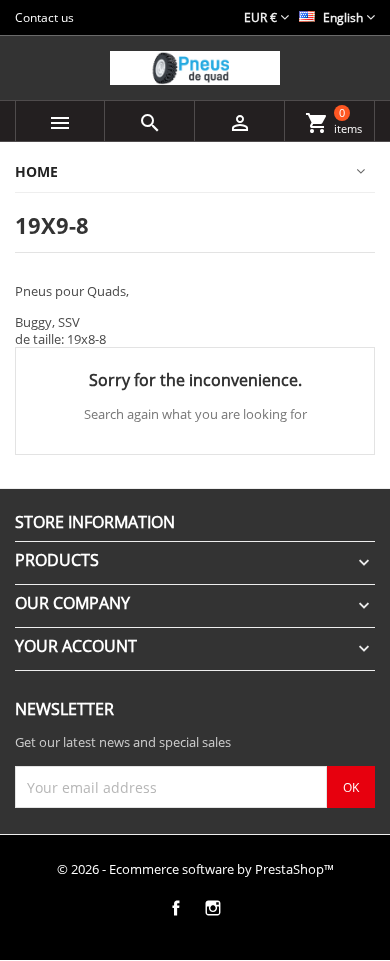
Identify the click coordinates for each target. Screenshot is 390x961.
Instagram (212, 908)
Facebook (175, 908)
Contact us (44, 17)
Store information (95, 522)
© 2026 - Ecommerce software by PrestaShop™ (195, 869)
